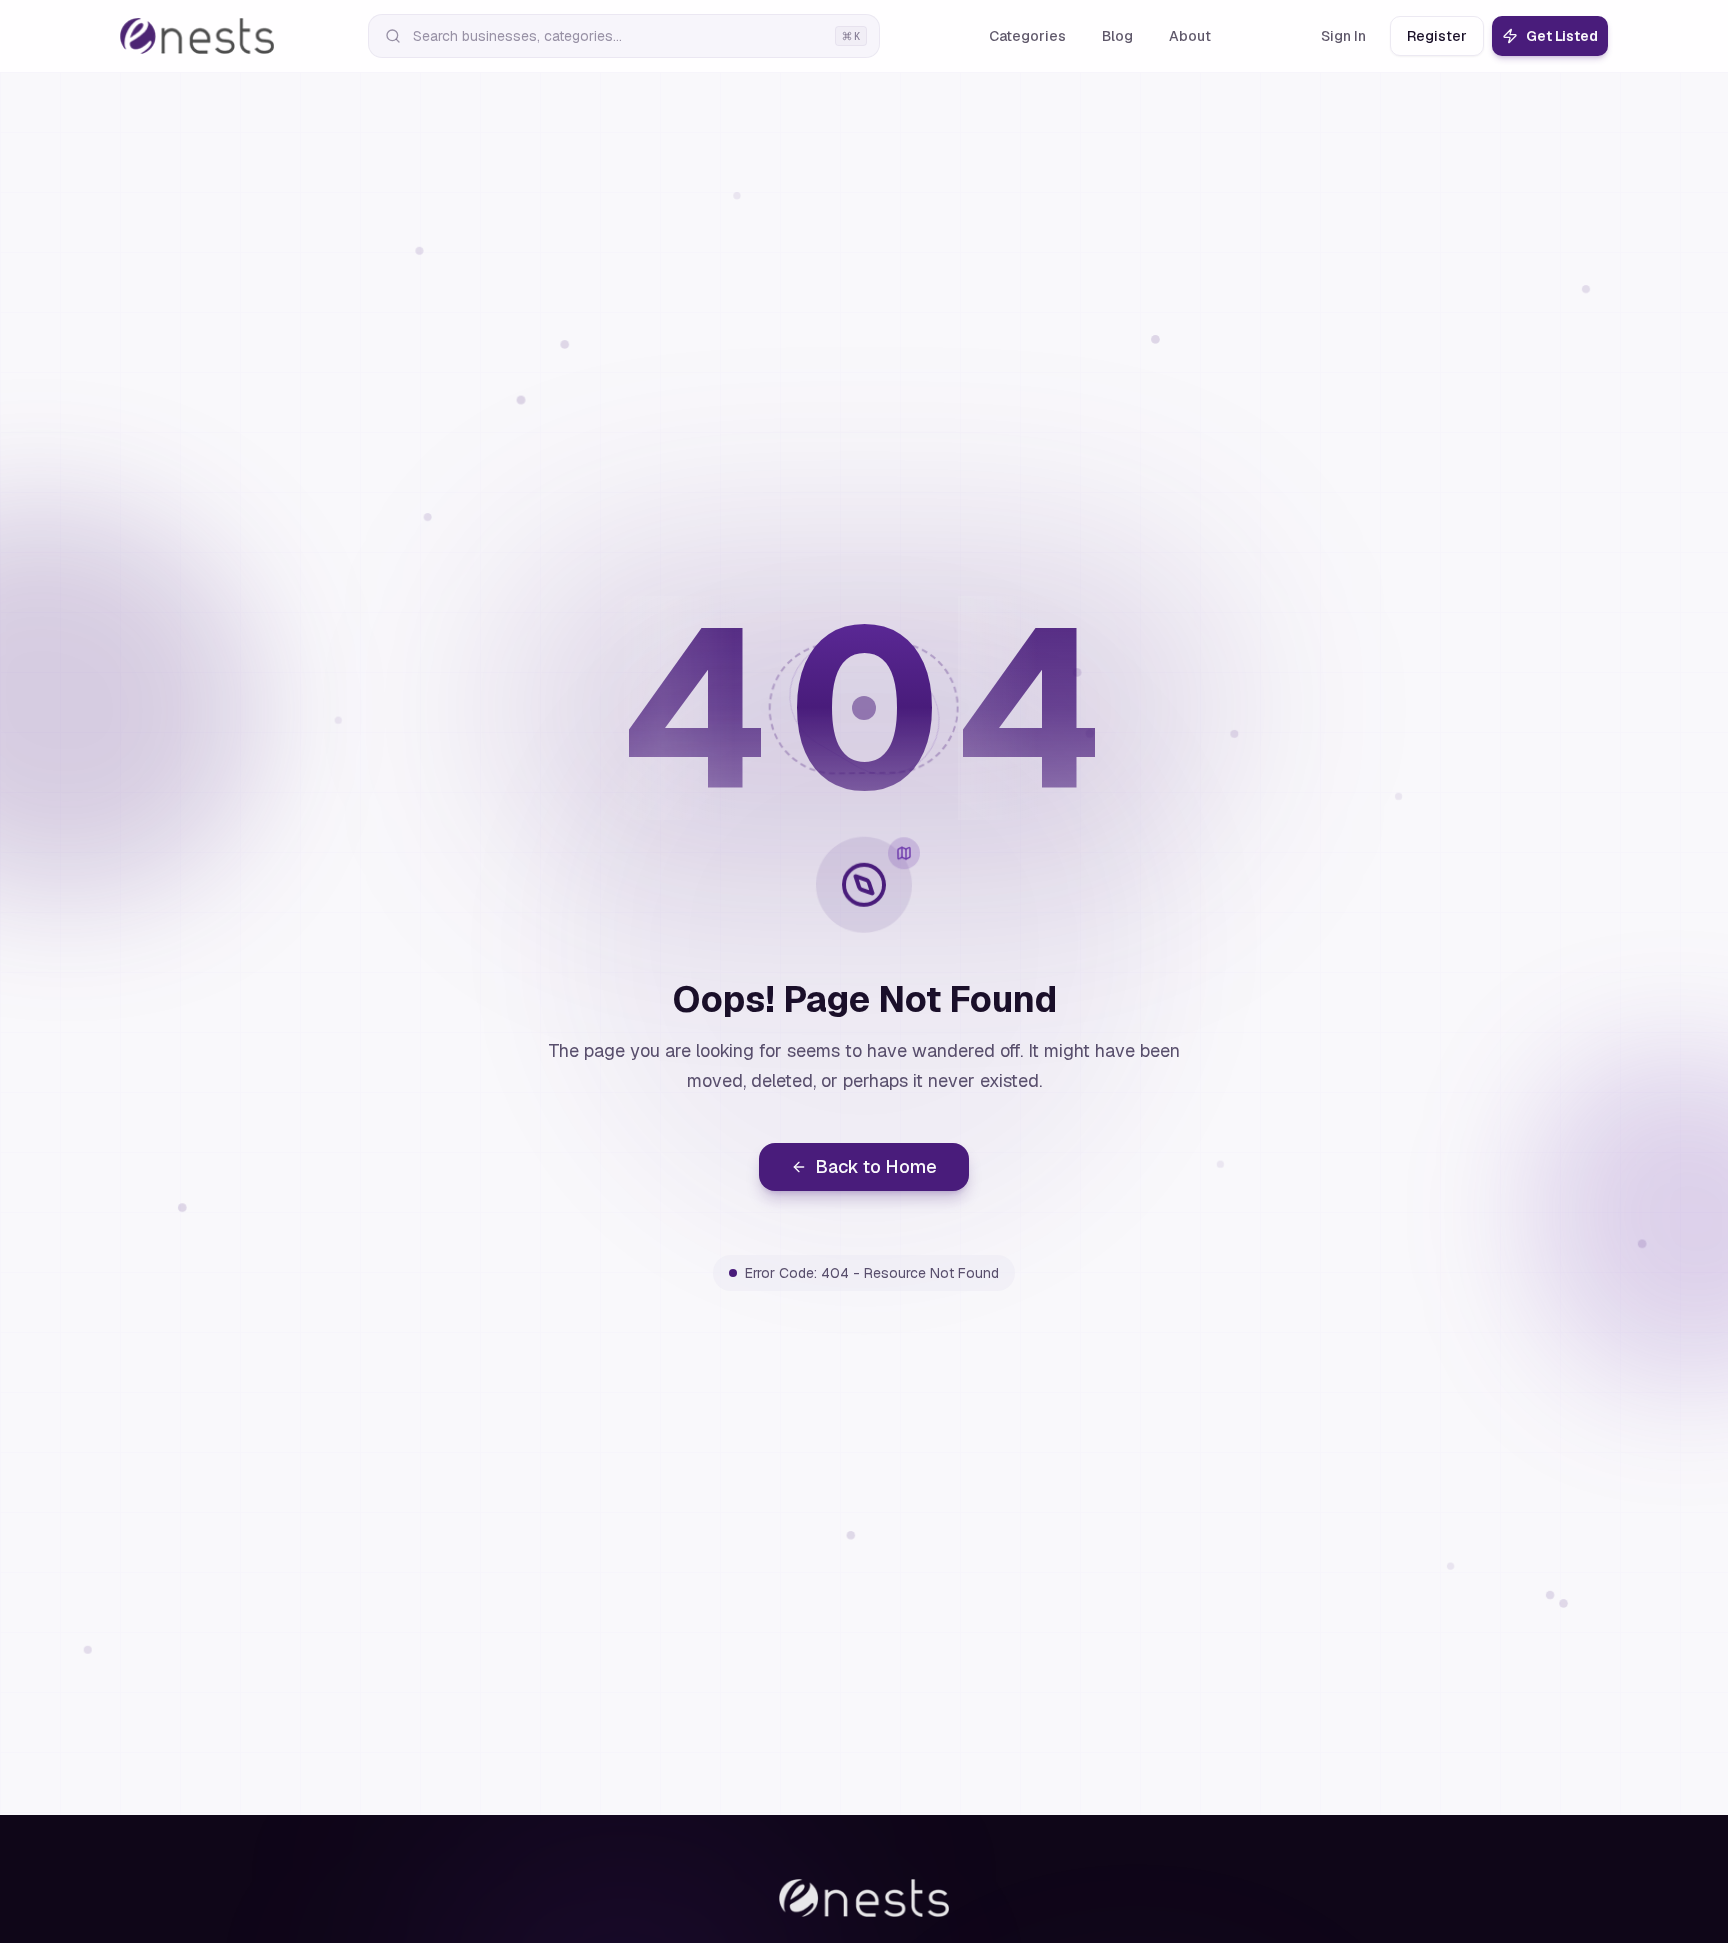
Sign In (1343, 36)
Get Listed (1562, 36)
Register (1437, 36)
